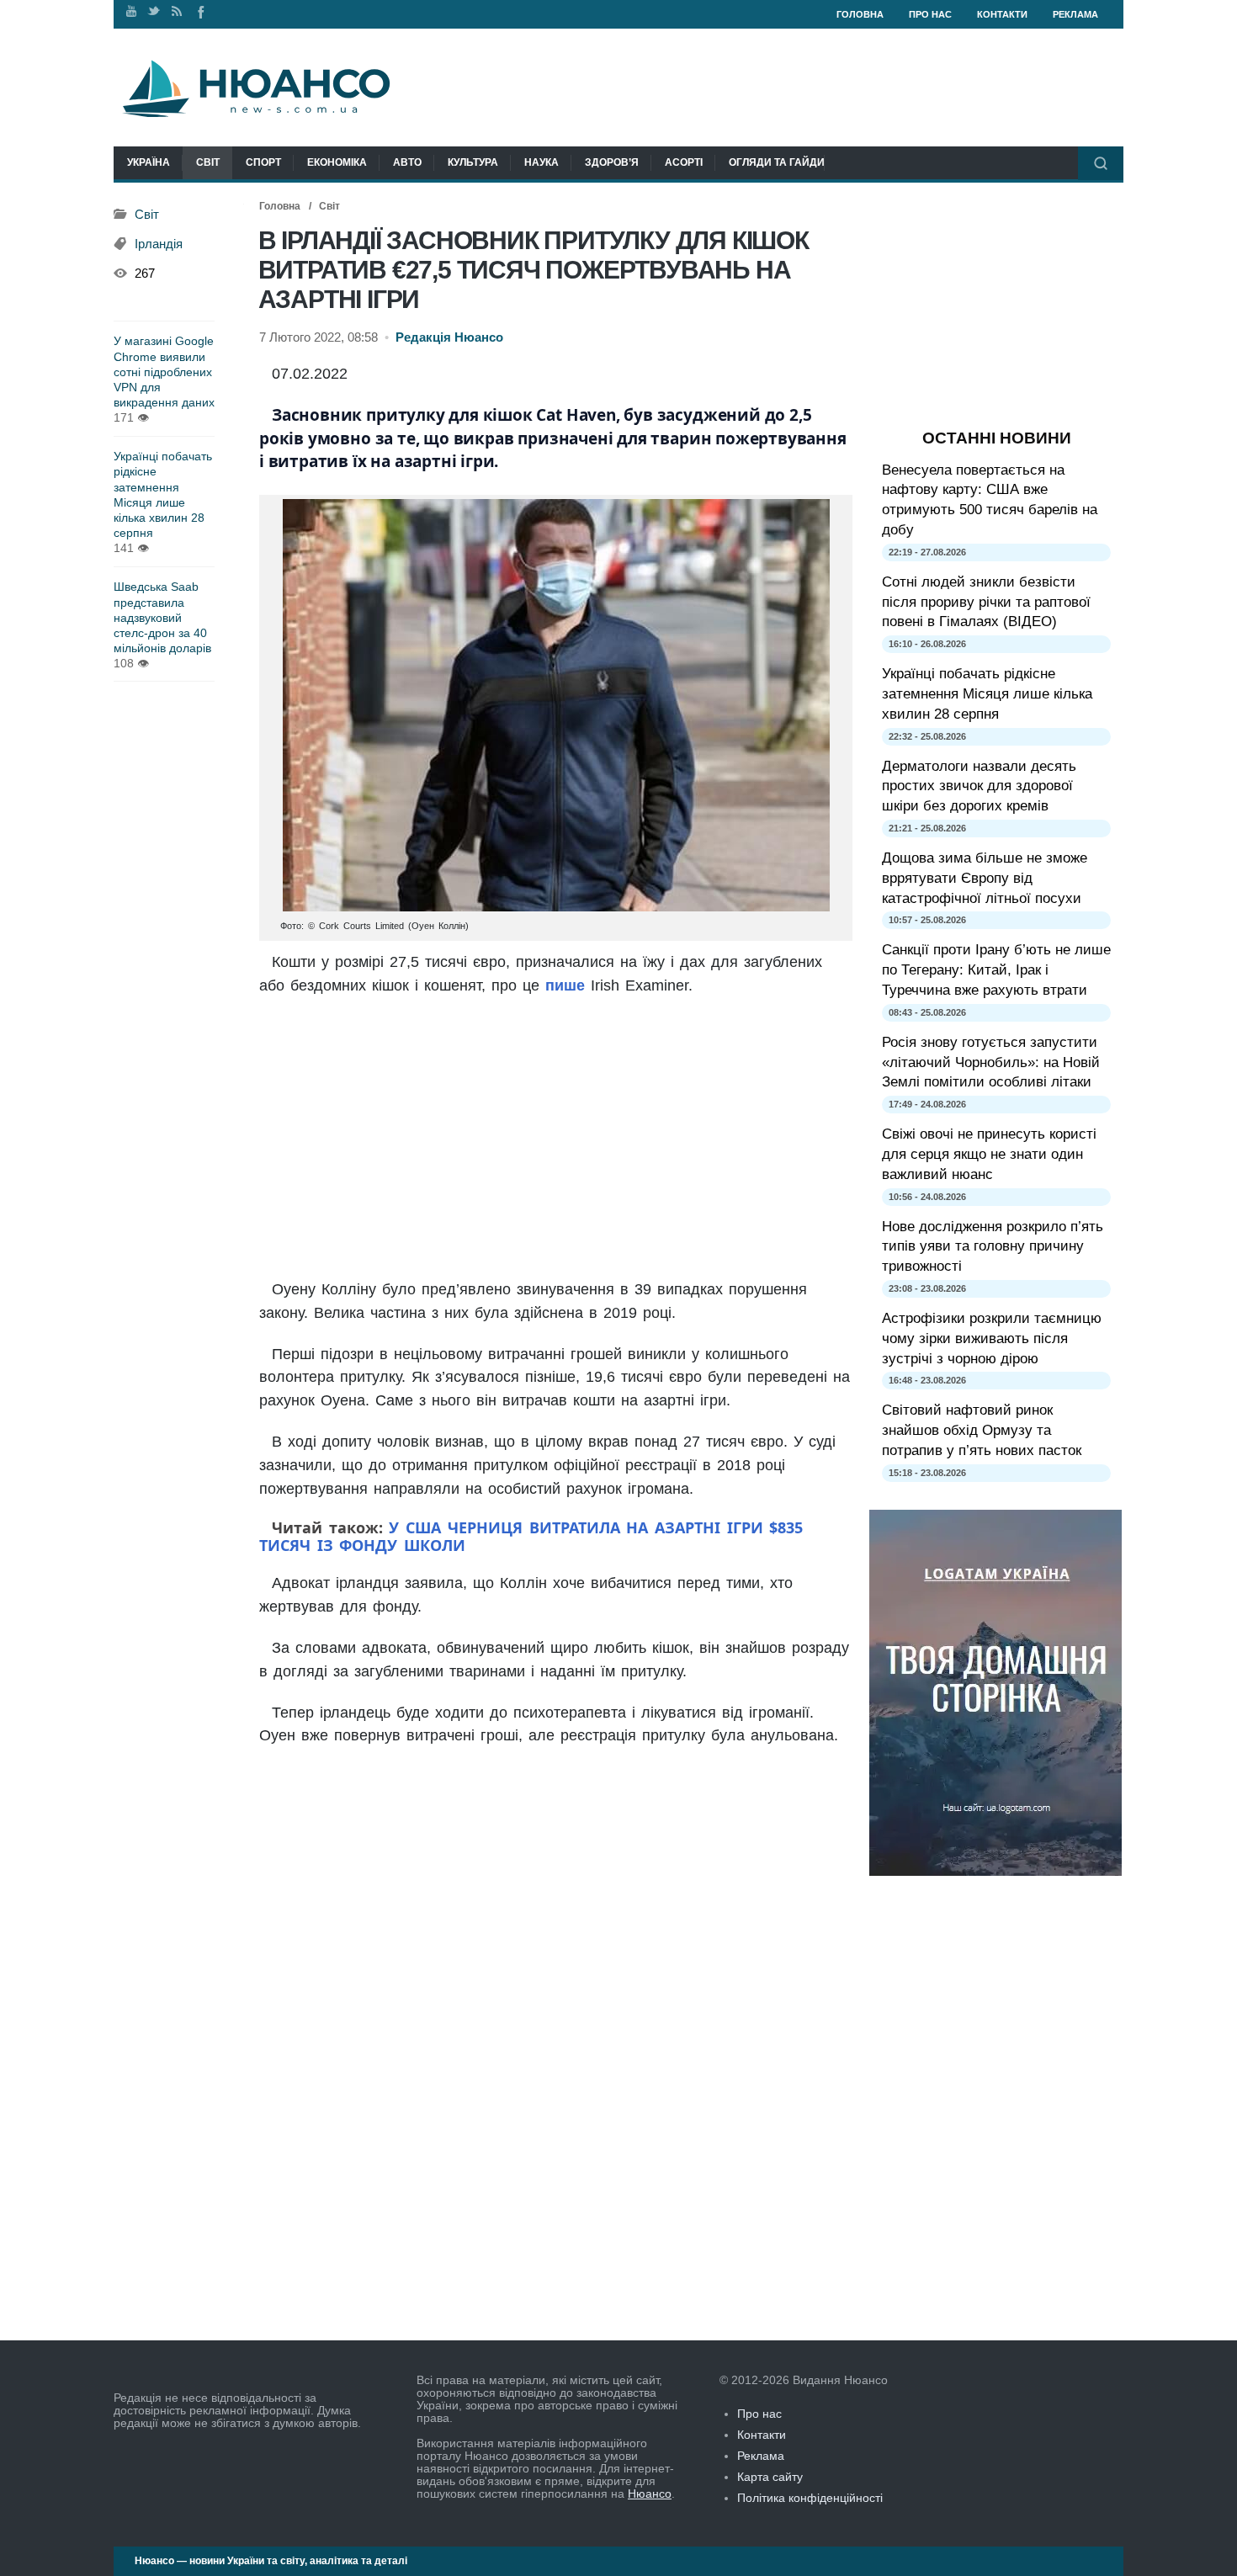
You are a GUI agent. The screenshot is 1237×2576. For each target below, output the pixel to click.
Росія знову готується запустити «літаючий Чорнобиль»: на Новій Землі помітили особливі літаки (991, 1062)
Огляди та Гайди (777, 162)
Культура (473, 162)
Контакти (1002, 14)
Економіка (337, 162)
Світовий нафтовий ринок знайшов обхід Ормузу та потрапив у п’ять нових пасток (982, 1430)
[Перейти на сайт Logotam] (995, 1872)
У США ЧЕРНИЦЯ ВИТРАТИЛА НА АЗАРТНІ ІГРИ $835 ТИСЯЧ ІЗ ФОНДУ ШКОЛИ (531, 1536)
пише (565, 985)
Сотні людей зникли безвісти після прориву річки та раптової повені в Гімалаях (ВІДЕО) (986, 602)
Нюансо (650, 2494)
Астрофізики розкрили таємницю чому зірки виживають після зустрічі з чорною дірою (992, 1338)
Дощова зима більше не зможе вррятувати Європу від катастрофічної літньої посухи (985, 878)
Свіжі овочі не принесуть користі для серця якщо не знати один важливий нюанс (989, 1154)
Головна (860, 14)
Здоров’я (612, 162)
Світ (208, 162)
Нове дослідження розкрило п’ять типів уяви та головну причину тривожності (993, 1247)
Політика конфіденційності (810, 2498)
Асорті (684, 162)
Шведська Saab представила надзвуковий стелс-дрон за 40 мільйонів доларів (162, 617)
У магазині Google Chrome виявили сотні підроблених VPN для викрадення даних (164, 372)
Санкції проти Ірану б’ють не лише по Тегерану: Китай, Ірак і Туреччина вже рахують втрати (996, 970)
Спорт (263, 162)
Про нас (930, 14)
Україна (149, 162)
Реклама (1075, 14)
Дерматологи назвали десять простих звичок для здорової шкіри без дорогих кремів (979, 786)
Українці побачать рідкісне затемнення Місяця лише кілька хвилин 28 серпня (163, 494)
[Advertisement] (556, 1139)
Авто (407, 162)
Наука (542, 162)
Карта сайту (770, 2477)
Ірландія (159, 244)
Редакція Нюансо (449, 337)
